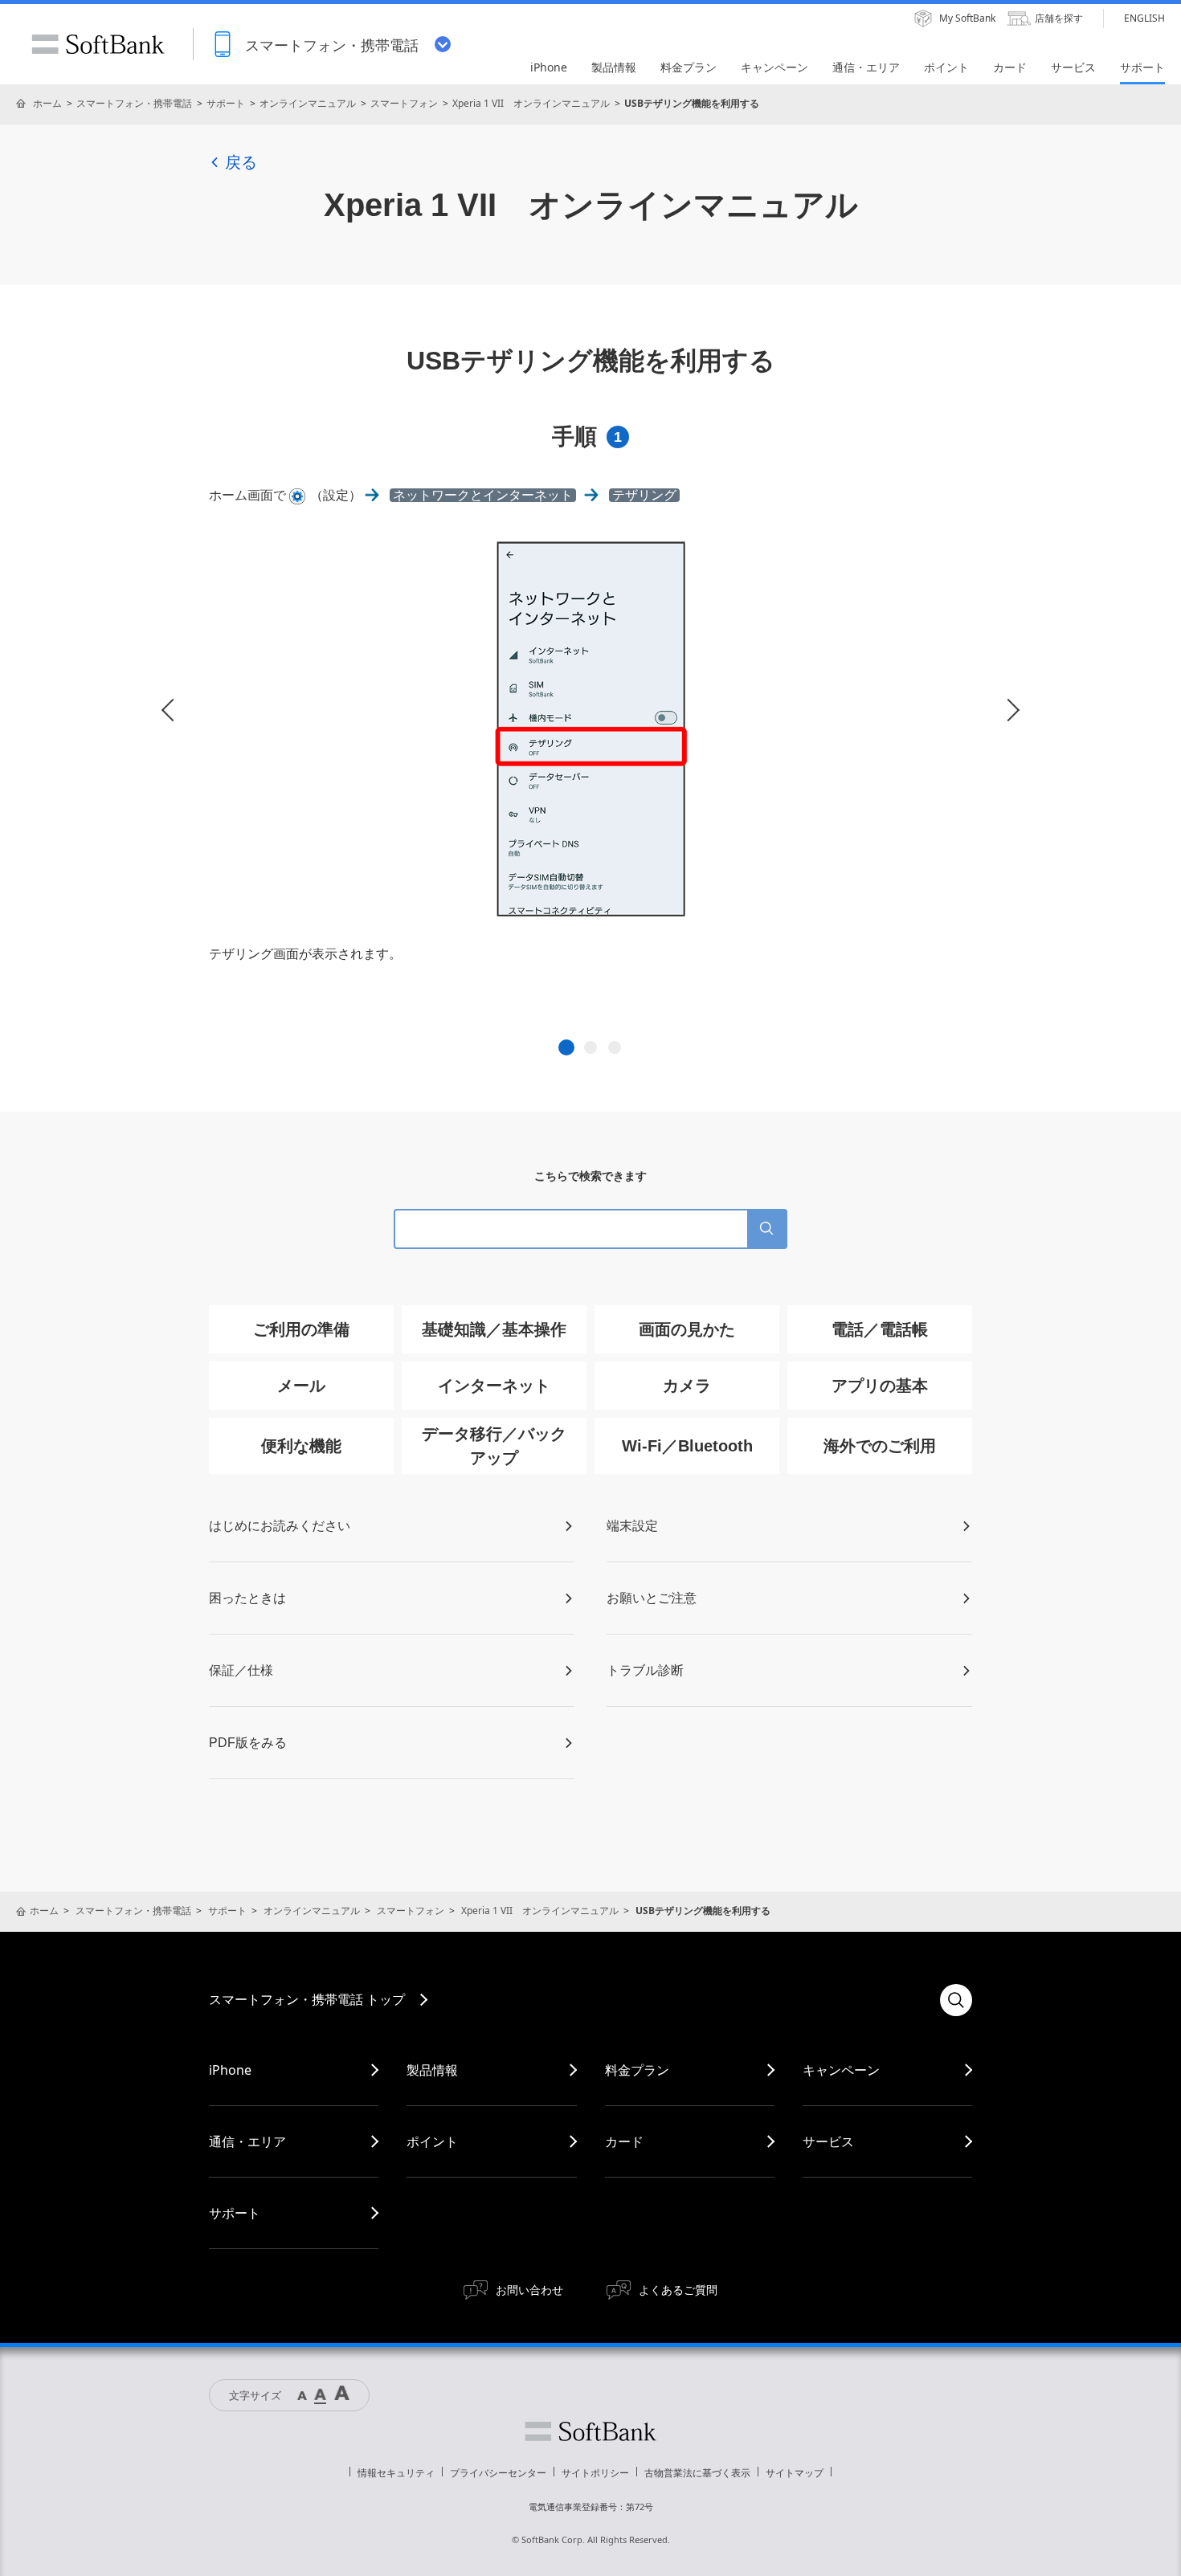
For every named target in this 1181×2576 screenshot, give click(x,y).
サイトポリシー (595, 2473)
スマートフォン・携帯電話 (134, 103)
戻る (241, 162)
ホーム (47, 103)
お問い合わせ (529, 2290)
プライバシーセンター (498, 2473)
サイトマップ (795, 2473)
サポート (226, 103)
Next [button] (1008, 710)
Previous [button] (173, 710)
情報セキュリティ (396, 2473)
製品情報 (432, 2070)
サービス (828, 2141)
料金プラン (637, 2070)
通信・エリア (247, 2141)
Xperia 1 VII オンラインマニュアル (531, 103)
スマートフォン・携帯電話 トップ (307, 1999)
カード (624, 2141)
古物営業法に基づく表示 (697, 2473)
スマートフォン (404, 103)
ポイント (432, 2141)
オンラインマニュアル (308, 103)
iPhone (230, 2070)
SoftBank (98, 44)
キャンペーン (841, 2070)
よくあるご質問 (678, 2290)
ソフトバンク (590, 2431)
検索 (956, 2000)
